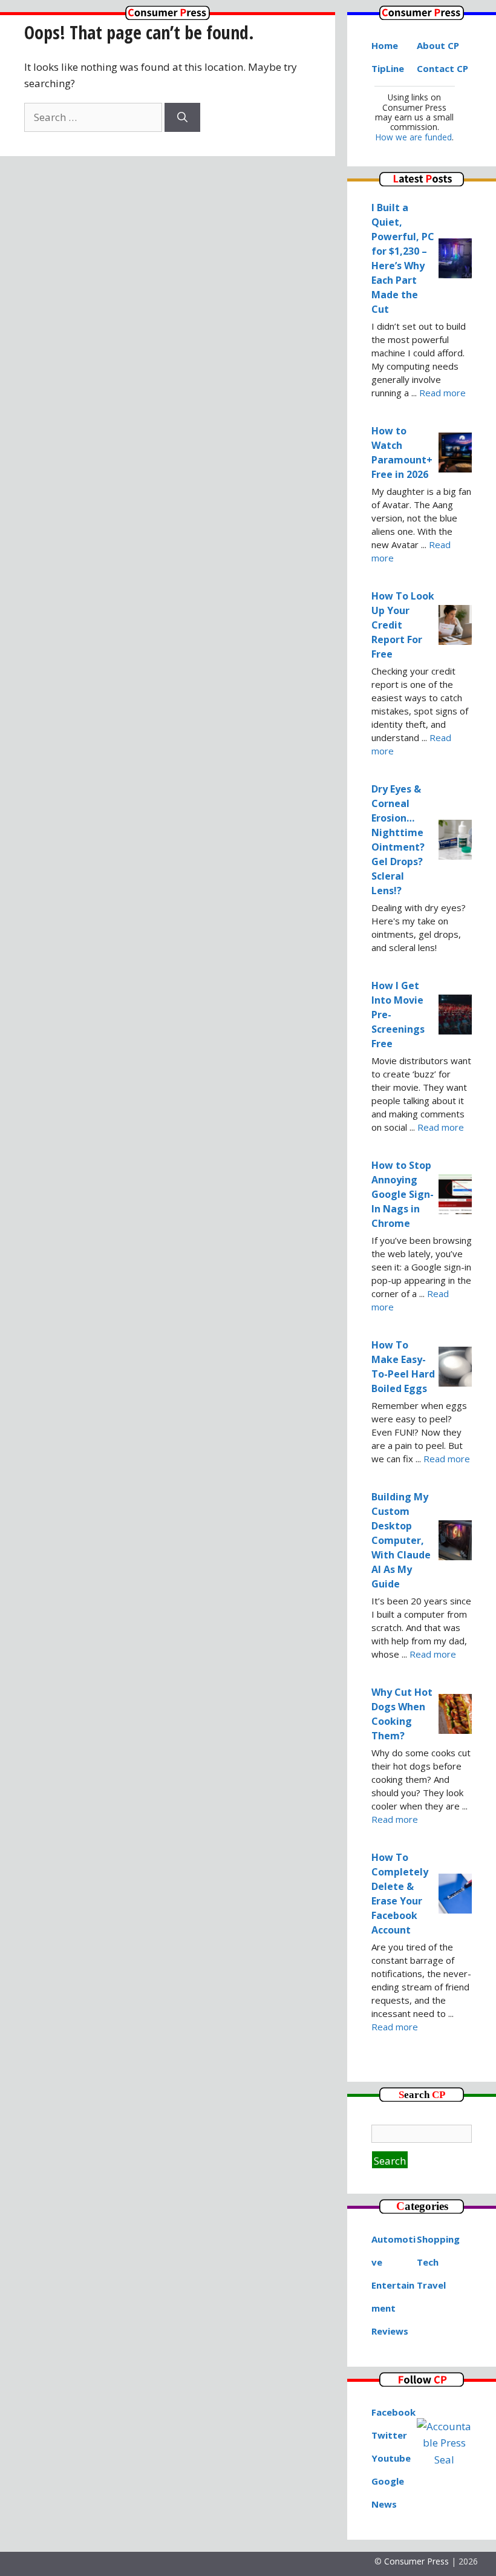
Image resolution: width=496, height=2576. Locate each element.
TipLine (388, 68)
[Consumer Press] (168, 16)
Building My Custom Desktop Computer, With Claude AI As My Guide (401, 1540)
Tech (428, 2262)
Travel (431, 2285)
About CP (438, 45)
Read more (442, 393)
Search (390, 2161)
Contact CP (442, 68)
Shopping (438, 2239)
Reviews (390, 2331)
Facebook (393, 2412)
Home (385, 45)
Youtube (391, 2458)
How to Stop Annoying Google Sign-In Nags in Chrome (403, 1194)
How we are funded (414, 137)
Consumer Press (416, 2561)
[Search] (182, 117)
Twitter (389, 2435)
